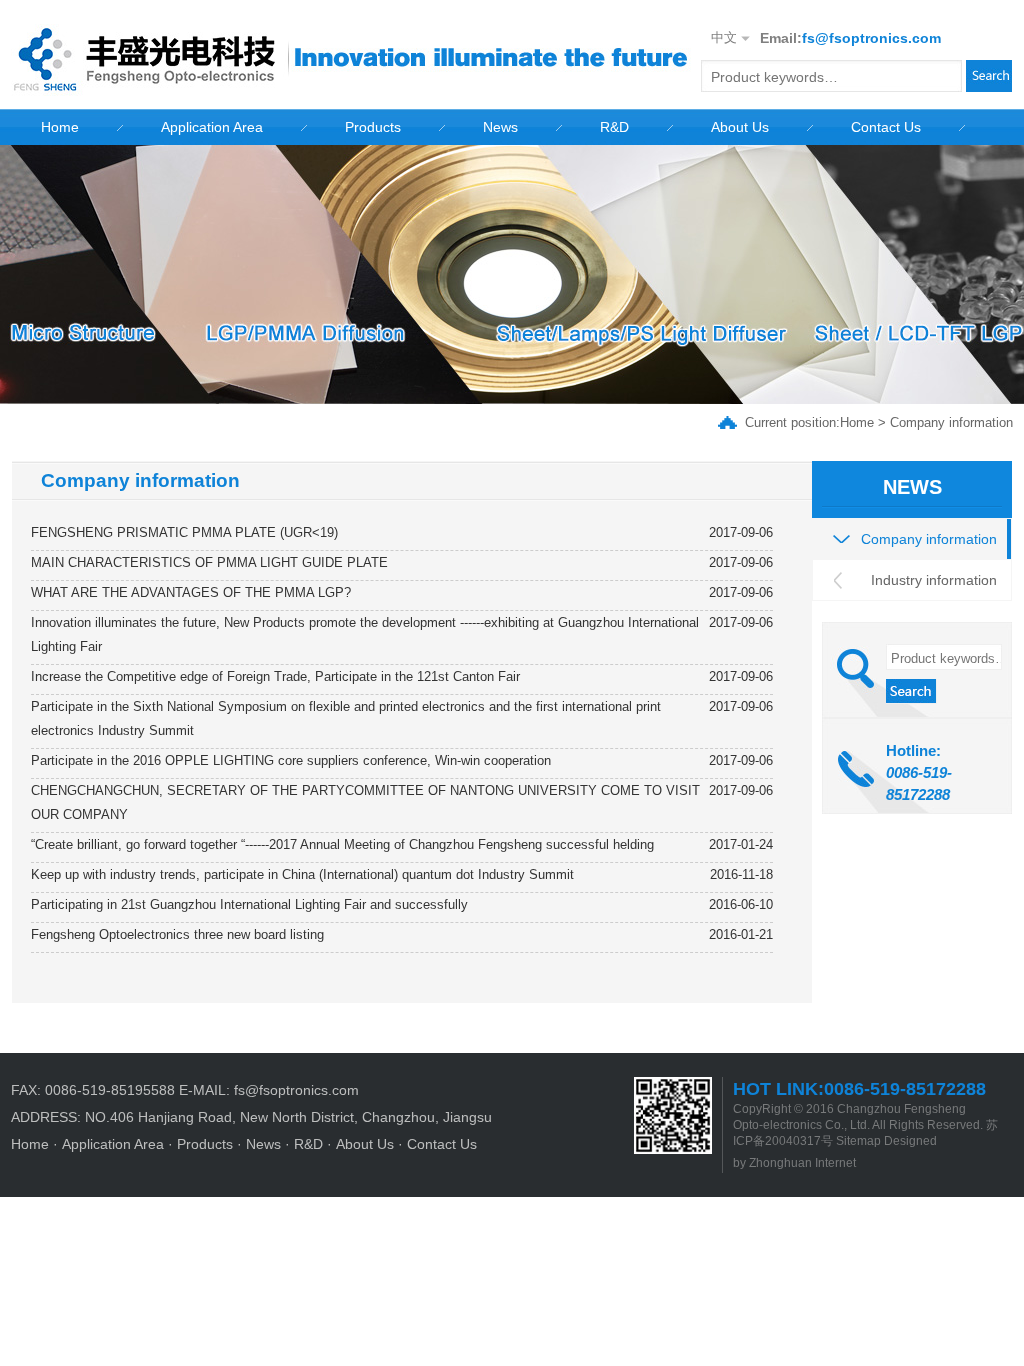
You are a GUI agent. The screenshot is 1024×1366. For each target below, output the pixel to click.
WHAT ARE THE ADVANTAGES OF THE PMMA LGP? (191, 592)
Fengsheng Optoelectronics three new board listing (177, 934)
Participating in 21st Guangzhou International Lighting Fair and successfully (249, 904)
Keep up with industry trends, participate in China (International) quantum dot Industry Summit (302, 874)
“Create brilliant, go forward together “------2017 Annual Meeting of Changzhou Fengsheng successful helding (342, 844)
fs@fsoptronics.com (871, 38)
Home (857, 422)
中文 (724, 37)
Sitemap (858, 1141)
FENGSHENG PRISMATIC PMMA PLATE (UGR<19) (184, 532)
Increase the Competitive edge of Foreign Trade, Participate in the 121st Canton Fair (275, 676)
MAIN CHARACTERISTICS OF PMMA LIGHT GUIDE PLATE (209, 562)
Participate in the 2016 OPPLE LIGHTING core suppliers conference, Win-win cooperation (291, 760)
